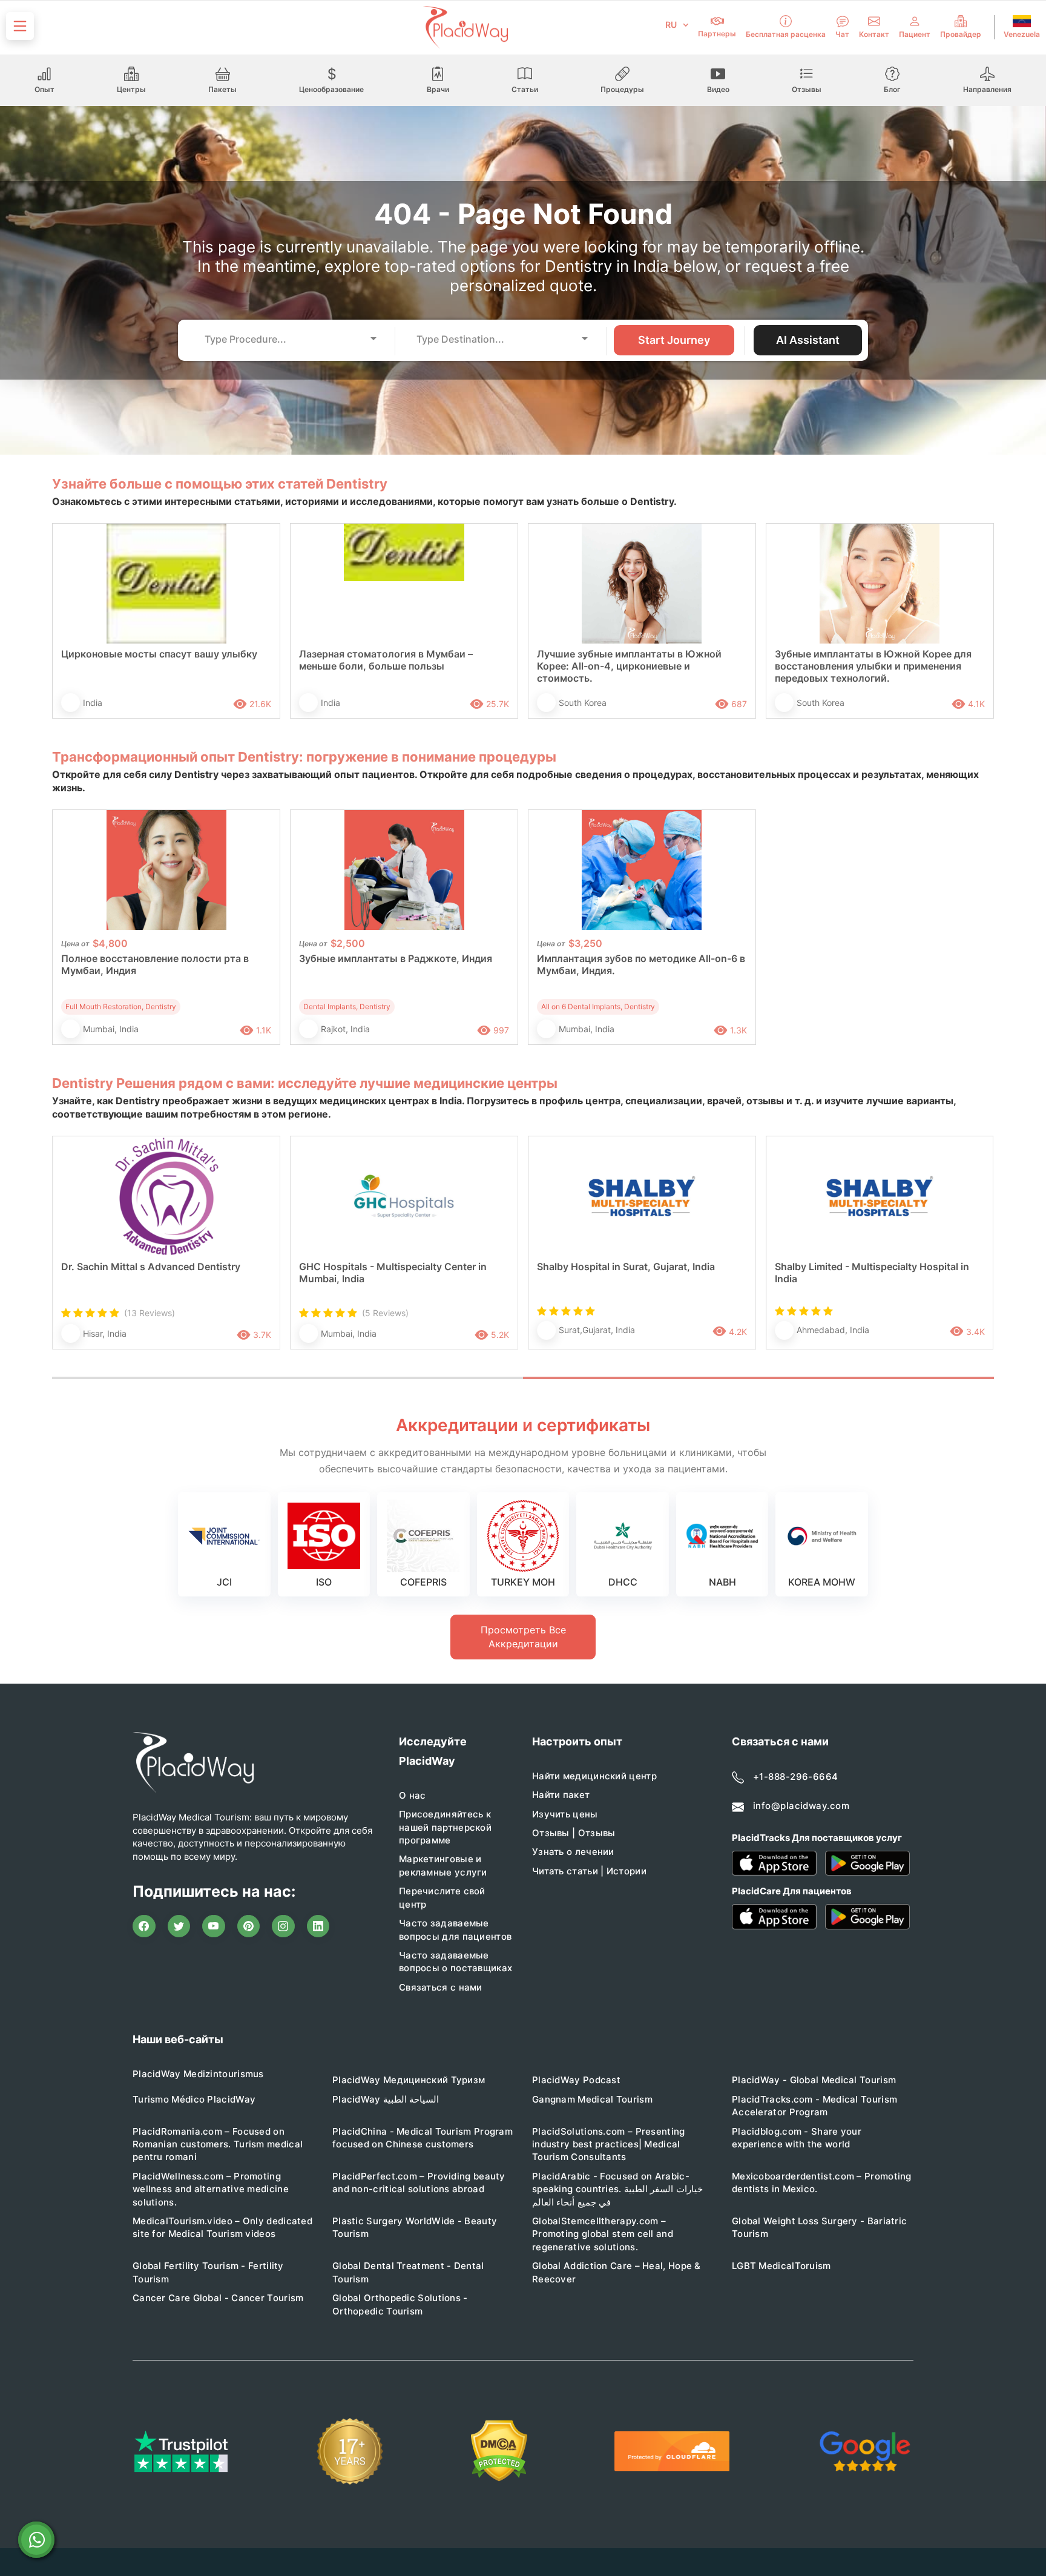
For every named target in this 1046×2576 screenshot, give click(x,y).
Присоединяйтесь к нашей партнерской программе (445, 1827)
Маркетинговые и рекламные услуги (443, 1865)
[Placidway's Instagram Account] (283, 1926)
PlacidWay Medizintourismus (198, 2074)
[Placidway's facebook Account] (144, 1926)
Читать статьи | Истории (589, 1871)
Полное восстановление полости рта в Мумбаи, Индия (155, 964)
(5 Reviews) (385, 1313)
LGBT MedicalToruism (781, 2266)
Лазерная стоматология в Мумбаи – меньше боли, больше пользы (386, 660)
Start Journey (674, 340)
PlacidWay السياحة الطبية (386, 2099)
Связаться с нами (441, 1987)
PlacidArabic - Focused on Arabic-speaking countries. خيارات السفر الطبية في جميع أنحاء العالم (617, 2189)
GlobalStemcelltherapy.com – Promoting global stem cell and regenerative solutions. (603, 2234)
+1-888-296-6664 (796, 1777)
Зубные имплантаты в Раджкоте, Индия (396, 958)
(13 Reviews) (150, 1313)
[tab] (288, 1378)
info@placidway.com (801, 1806)
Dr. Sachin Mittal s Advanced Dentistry (151, 1267)
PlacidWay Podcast (576, 2080)
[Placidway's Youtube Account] (214, 1926)
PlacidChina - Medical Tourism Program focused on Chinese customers (423, 2138)
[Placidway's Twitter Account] (179, 1926)
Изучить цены (565, 1814)
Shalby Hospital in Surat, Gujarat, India (626, 1267)
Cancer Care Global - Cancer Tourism (218, 2298)
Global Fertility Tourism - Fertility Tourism (208, 2272)
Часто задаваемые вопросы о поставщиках (456, 1962)
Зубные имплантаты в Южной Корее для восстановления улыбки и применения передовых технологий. (873, 666)
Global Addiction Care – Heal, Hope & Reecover (617, 2272)
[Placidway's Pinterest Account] (249, 1926)
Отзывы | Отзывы (574, 1833)
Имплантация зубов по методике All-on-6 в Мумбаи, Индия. (641, 964)
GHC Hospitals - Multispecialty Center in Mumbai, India (393, 1273)
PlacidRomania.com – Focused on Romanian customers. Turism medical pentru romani (218, 2144)
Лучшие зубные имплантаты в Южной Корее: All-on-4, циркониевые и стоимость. (629, 666)
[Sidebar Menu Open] (20, 26)
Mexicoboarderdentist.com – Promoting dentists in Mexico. (822, 2182)
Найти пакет (561, 1795)
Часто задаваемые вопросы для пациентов (455, 1929)
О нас (413, 1795)
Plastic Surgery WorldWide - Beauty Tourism (415, 2227)
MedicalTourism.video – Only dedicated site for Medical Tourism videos (222, 2227)
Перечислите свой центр (442, 1897)
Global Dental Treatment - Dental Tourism (408, 2272)
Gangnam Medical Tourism (592, 2099)
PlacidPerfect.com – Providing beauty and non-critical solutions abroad (419, 2182)
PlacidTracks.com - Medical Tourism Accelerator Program (814, 2106)
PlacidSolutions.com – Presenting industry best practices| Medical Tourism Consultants (609, 2144)
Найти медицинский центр (594, 1776)
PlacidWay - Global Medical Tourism (814, 2080)
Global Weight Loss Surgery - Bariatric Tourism (819, 2227)
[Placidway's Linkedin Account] (318, 1926)
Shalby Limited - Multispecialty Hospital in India (872, 1273)
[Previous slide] (70, 1255)
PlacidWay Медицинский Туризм (409, 2080)
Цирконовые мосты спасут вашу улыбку (159, 654)
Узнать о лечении (573, 1852)
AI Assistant (808, 340)
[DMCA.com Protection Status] (499, 2451)
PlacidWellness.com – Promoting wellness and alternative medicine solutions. (211, 2189)
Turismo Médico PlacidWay (194, 2099)
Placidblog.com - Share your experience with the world (797, 2138)
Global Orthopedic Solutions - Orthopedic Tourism (400, 2304)
